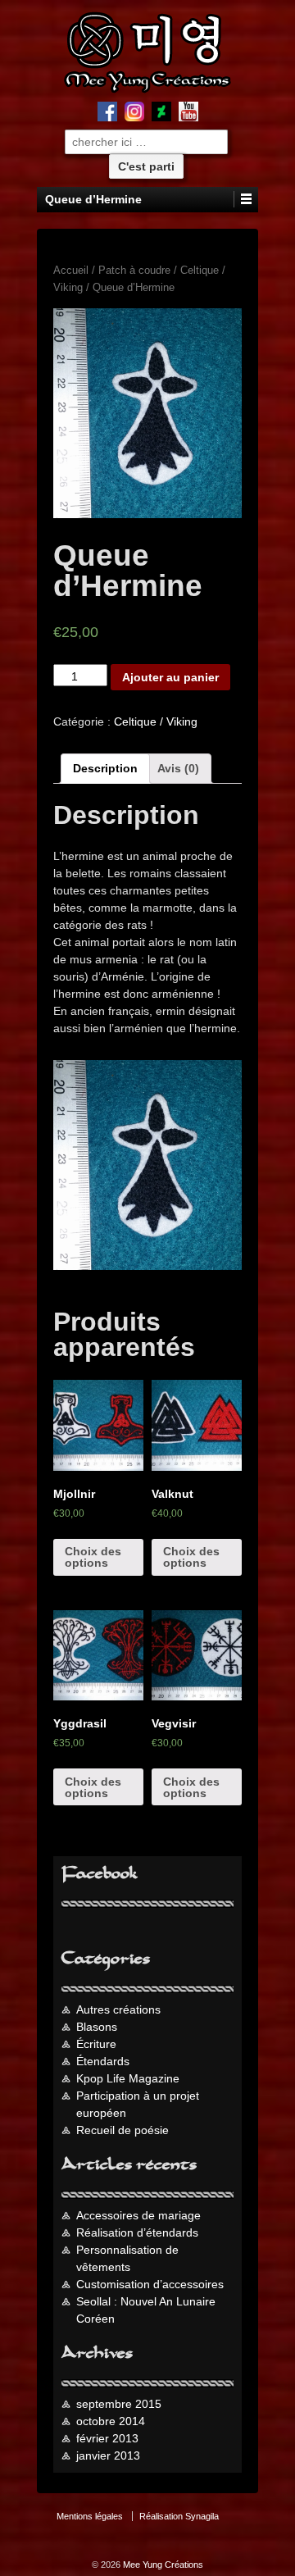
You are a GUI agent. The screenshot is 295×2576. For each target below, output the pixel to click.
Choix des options (93, 1557)
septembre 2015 (119, 2404)
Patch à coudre (134, 270)
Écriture (96, 2044)
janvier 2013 (108, 2455)
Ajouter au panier (170, 677)
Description (105, 768)
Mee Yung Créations (162, 2565)
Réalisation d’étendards (137, 2232)
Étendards (103, 2061)
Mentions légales (90, 2516)
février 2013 (107, 2438)
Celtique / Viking (156, 721)
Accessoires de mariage (138, 2215)
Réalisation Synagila (179, 2516)
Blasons (97, 2027)
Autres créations (118, 2009)
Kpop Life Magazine (128, 2078)
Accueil (71, 270)
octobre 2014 (111, 2421)
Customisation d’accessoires (150, 2284)
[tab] (105, 769)
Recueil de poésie (123, 2130)
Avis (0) (178, 768)
